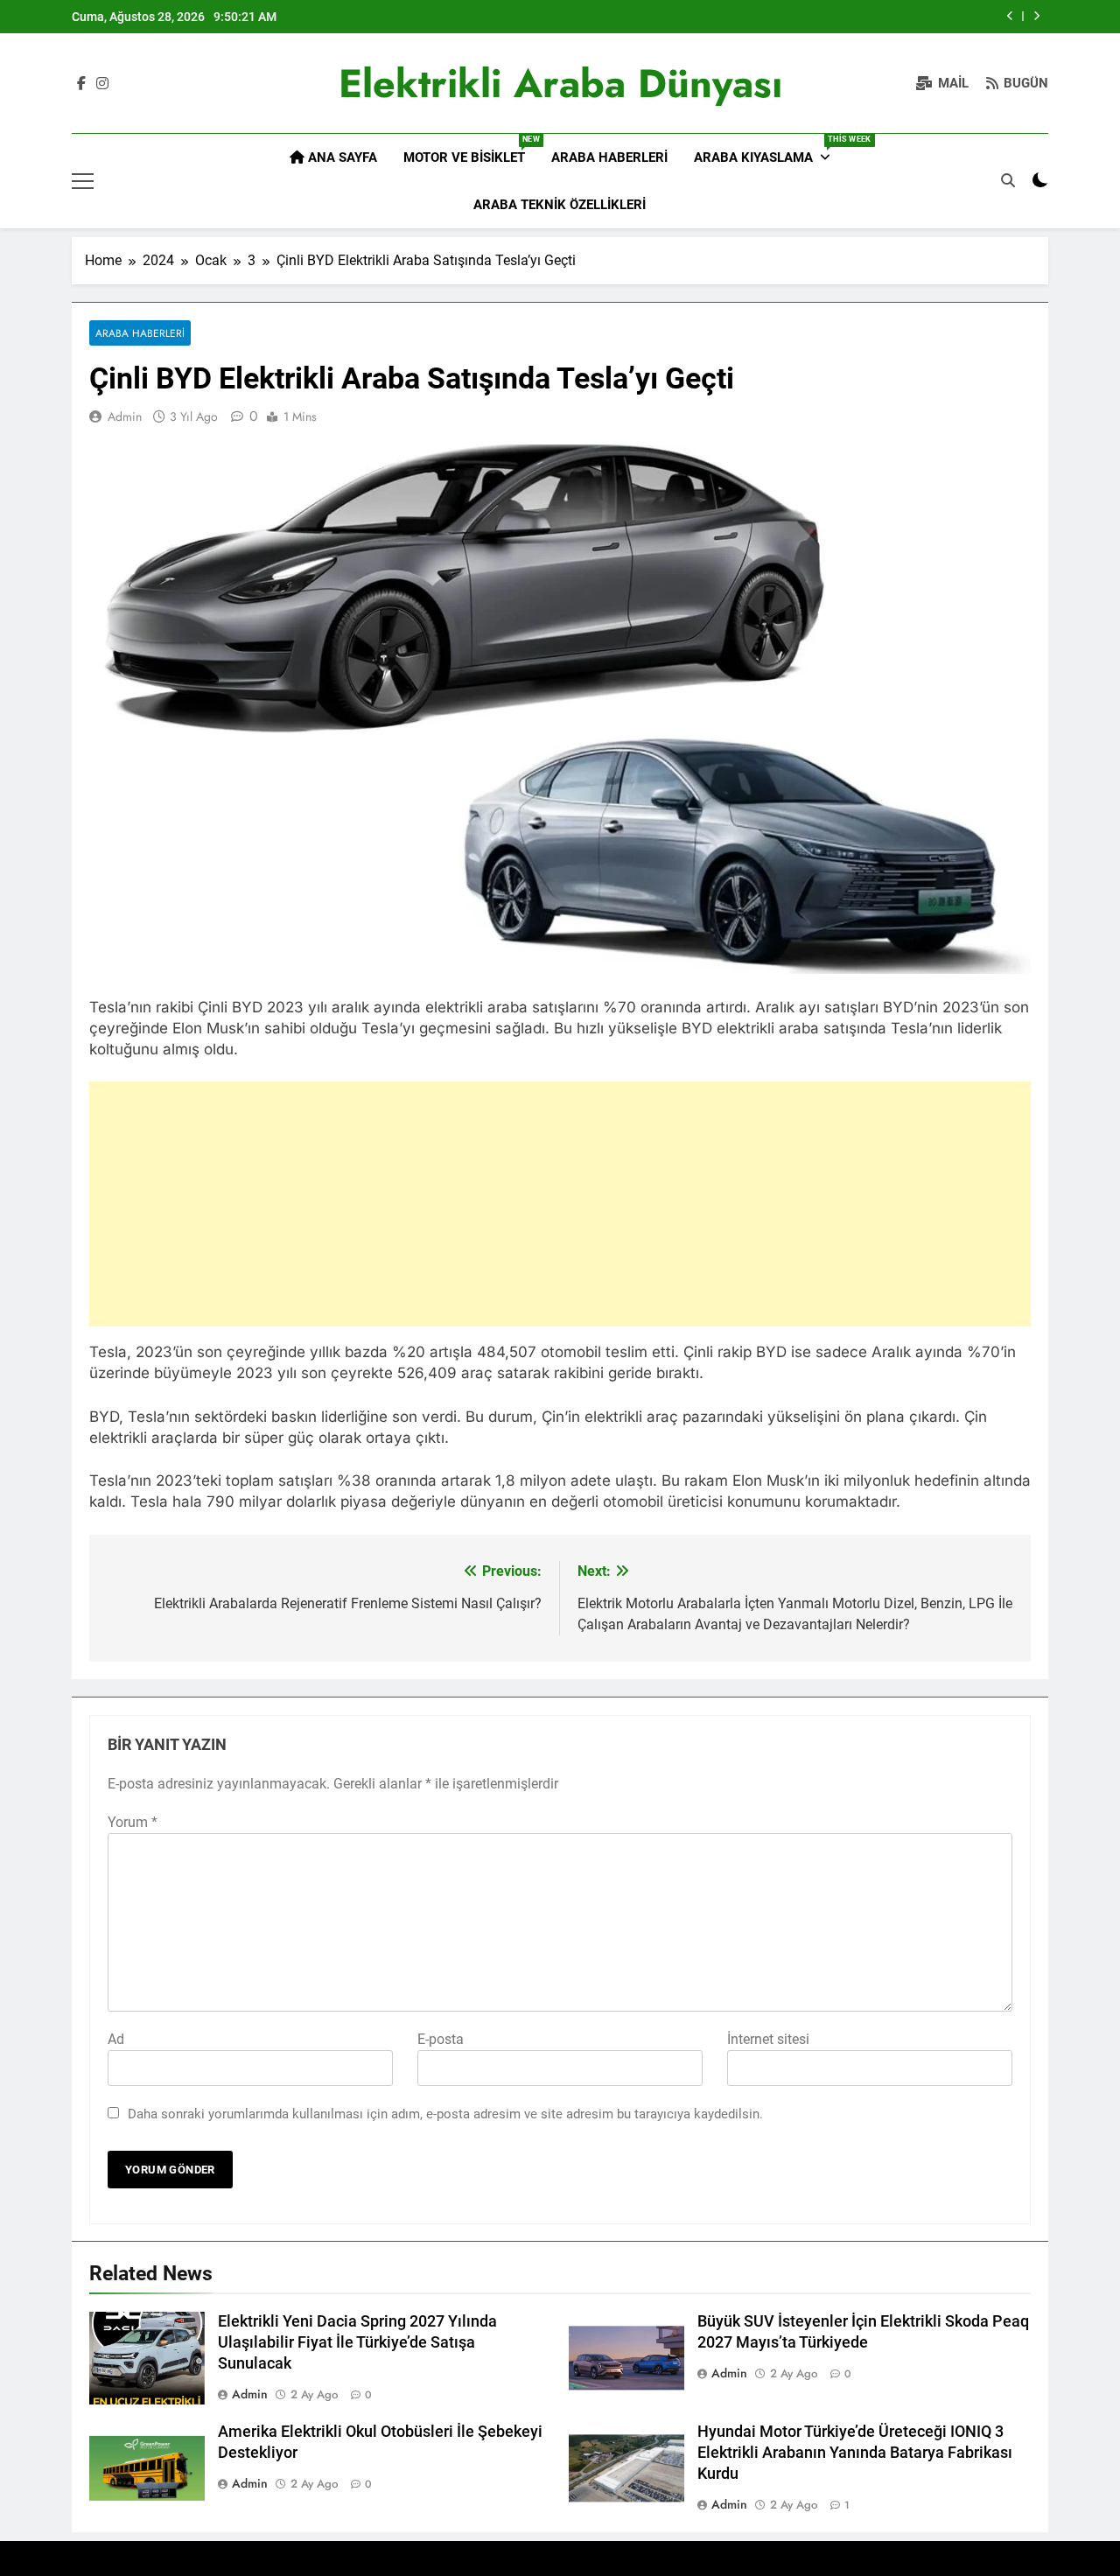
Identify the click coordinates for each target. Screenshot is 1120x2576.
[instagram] (102, 84)
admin (125, 416)
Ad (116, 2039)
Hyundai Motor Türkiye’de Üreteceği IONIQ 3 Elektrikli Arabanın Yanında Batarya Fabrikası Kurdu (855, 2453)
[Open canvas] (83, 181)
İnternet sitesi (768, 2039)
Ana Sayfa (341, 157)
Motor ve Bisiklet (471, 150)
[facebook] (81, 84)
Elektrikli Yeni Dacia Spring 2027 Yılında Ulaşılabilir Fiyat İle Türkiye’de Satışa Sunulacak (357, 2342)
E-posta (441, 2039)
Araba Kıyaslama (769, 150)
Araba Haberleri (609, 157)
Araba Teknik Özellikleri (560, 205)
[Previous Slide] (1010, 16)
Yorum (133, 1822)
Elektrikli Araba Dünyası (560, 84)
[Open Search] (1008, 180)
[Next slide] (1036, 16)
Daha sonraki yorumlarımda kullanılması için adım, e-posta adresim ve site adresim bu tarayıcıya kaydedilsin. (445, 2114)
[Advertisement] (560, 1204)
